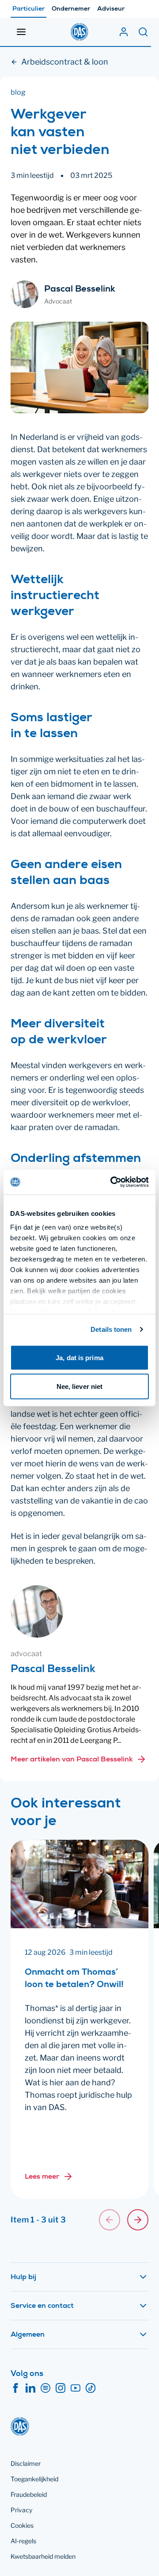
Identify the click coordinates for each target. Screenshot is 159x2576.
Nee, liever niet (80, 1386)
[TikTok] (91, 2388)
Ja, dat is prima (79, 1357)
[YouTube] (76, 2388)
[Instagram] (61, 2388)
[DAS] (79, 32)
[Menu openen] (21, 32)
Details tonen (111, 1329)
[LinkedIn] (30, 2388)
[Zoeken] (143, 32)
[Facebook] (15, 2388)
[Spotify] (45, 2388)
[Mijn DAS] (124, 32)
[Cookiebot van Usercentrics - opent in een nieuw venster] (112, 1182)
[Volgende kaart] (138, 2220)
